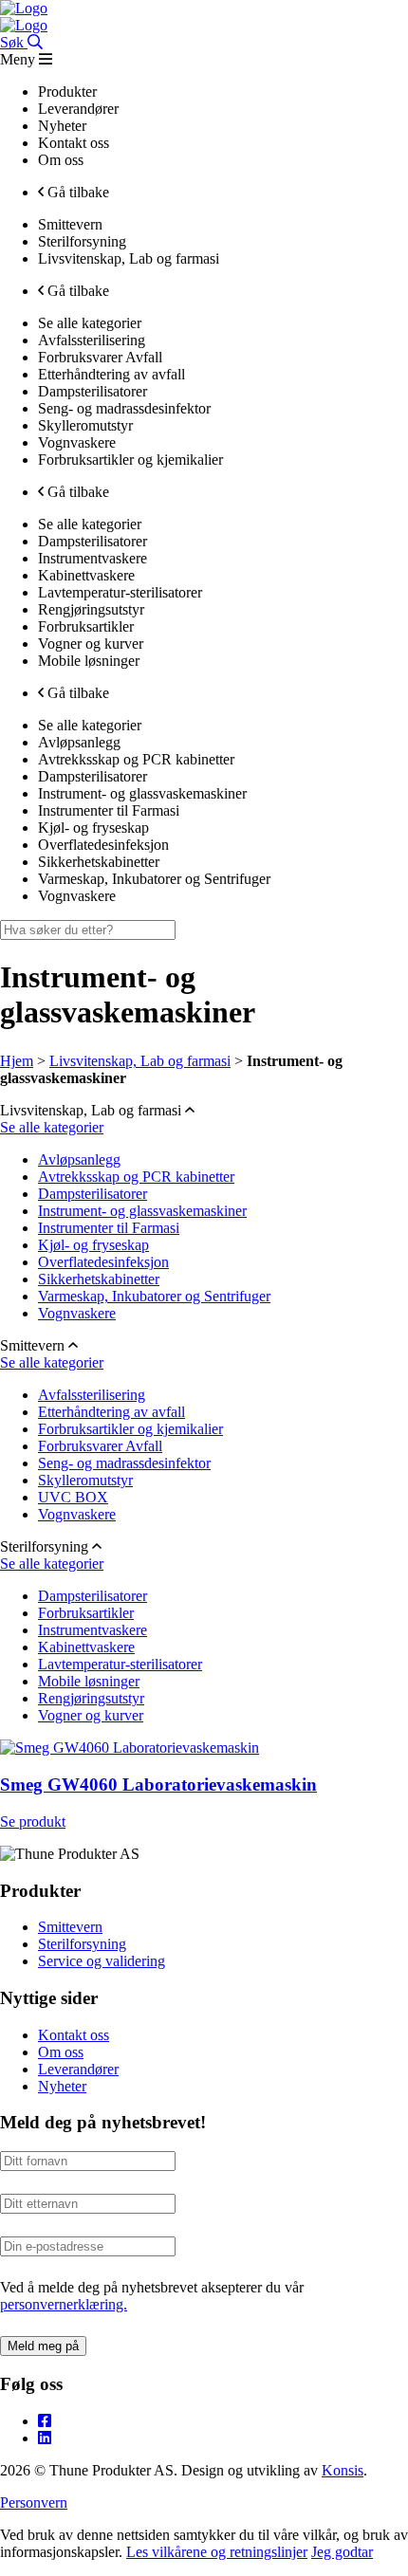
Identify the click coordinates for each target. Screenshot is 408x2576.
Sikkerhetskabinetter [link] (99, 862)
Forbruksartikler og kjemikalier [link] (130, 460)
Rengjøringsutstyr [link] (91, 609)
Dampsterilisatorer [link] (93, 391)
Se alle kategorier (52, 1127)
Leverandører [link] (78, 109)
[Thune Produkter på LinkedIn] (45, 2438)
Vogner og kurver (91, 1715)
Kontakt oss (74, 2035)
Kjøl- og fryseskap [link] (93, 828)
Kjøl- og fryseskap (93, 1245)
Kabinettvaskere (86, 1647)
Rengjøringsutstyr (91, 1698)
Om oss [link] (61, 160)
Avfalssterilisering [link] (92, 340)
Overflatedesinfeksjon (103, 1262)
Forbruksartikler (86, 1613)
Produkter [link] (67, 92)
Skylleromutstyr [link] (85, 425)
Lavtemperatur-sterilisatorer (120, 1664)
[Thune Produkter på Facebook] (45, 2421)
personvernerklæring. (64, 2304)
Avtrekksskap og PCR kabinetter (136, 1177)
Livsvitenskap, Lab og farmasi (140, 1061)
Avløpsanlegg (79, 1159)
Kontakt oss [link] (74, 143)
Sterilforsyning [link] (82, 241)
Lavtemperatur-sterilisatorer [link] (120, 592)
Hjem (17, 1061)
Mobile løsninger (89, 1681)
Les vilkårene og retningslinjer (217, 2552)
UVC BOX (73, 1497)
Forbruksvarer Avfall (100, 1446)
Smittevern (70, 1927)
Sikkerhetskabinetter (99, 1279)
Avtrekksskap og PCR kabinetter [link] (136, 759)
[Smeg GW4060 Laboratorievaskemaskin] (130, 1748)
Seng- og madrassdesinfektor (124, 1463)
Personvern (34, 2502)
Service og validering (102, 1961)
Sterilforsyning (82, 1944)
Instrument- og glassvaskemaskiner (142, 1211)
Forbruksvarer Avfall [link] (100, 357)
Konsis (343, 2470)
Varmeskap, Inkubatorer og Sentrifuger (154, 1296)
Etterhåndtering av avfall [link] (111, 374)
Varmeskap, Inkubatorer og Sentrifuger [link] (154, 879)
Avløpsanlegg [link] (79, 742)
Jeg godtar (342, 2552)
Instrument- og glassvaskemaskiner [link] (142, 793)
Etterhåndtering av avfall (111, 1412)
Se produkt (33, 1822)
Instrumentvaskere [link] (93, 558)
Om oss (61, 2052)
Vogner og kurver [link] (91, 644)
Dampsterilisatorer (93, 1194)
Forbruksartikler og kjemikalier (130, 1429)
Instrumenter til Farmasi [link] (109, 810)
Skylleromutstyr (85, 1480)
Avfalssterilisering (92, 1395)
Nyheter (62, 2086)
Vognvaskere (77, 1313)
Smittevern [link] (70, 224)
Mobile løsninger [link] (89, 661)
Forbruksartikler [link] (86, 626)
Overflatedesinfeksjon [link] (103, 845)
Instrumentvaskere (93, 1630)
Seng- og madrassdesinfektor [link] (124, 408)
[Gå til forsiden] (24, 8)
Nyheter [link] (62, 126)
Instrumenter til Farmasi (109, 1228)
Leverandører (78, 2069)
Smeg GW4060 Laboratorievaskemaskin (158, 1785)
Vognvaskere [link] (77, 442)
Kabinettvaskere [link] (86, 575)
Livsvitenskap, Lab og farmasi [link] (129, 258)
